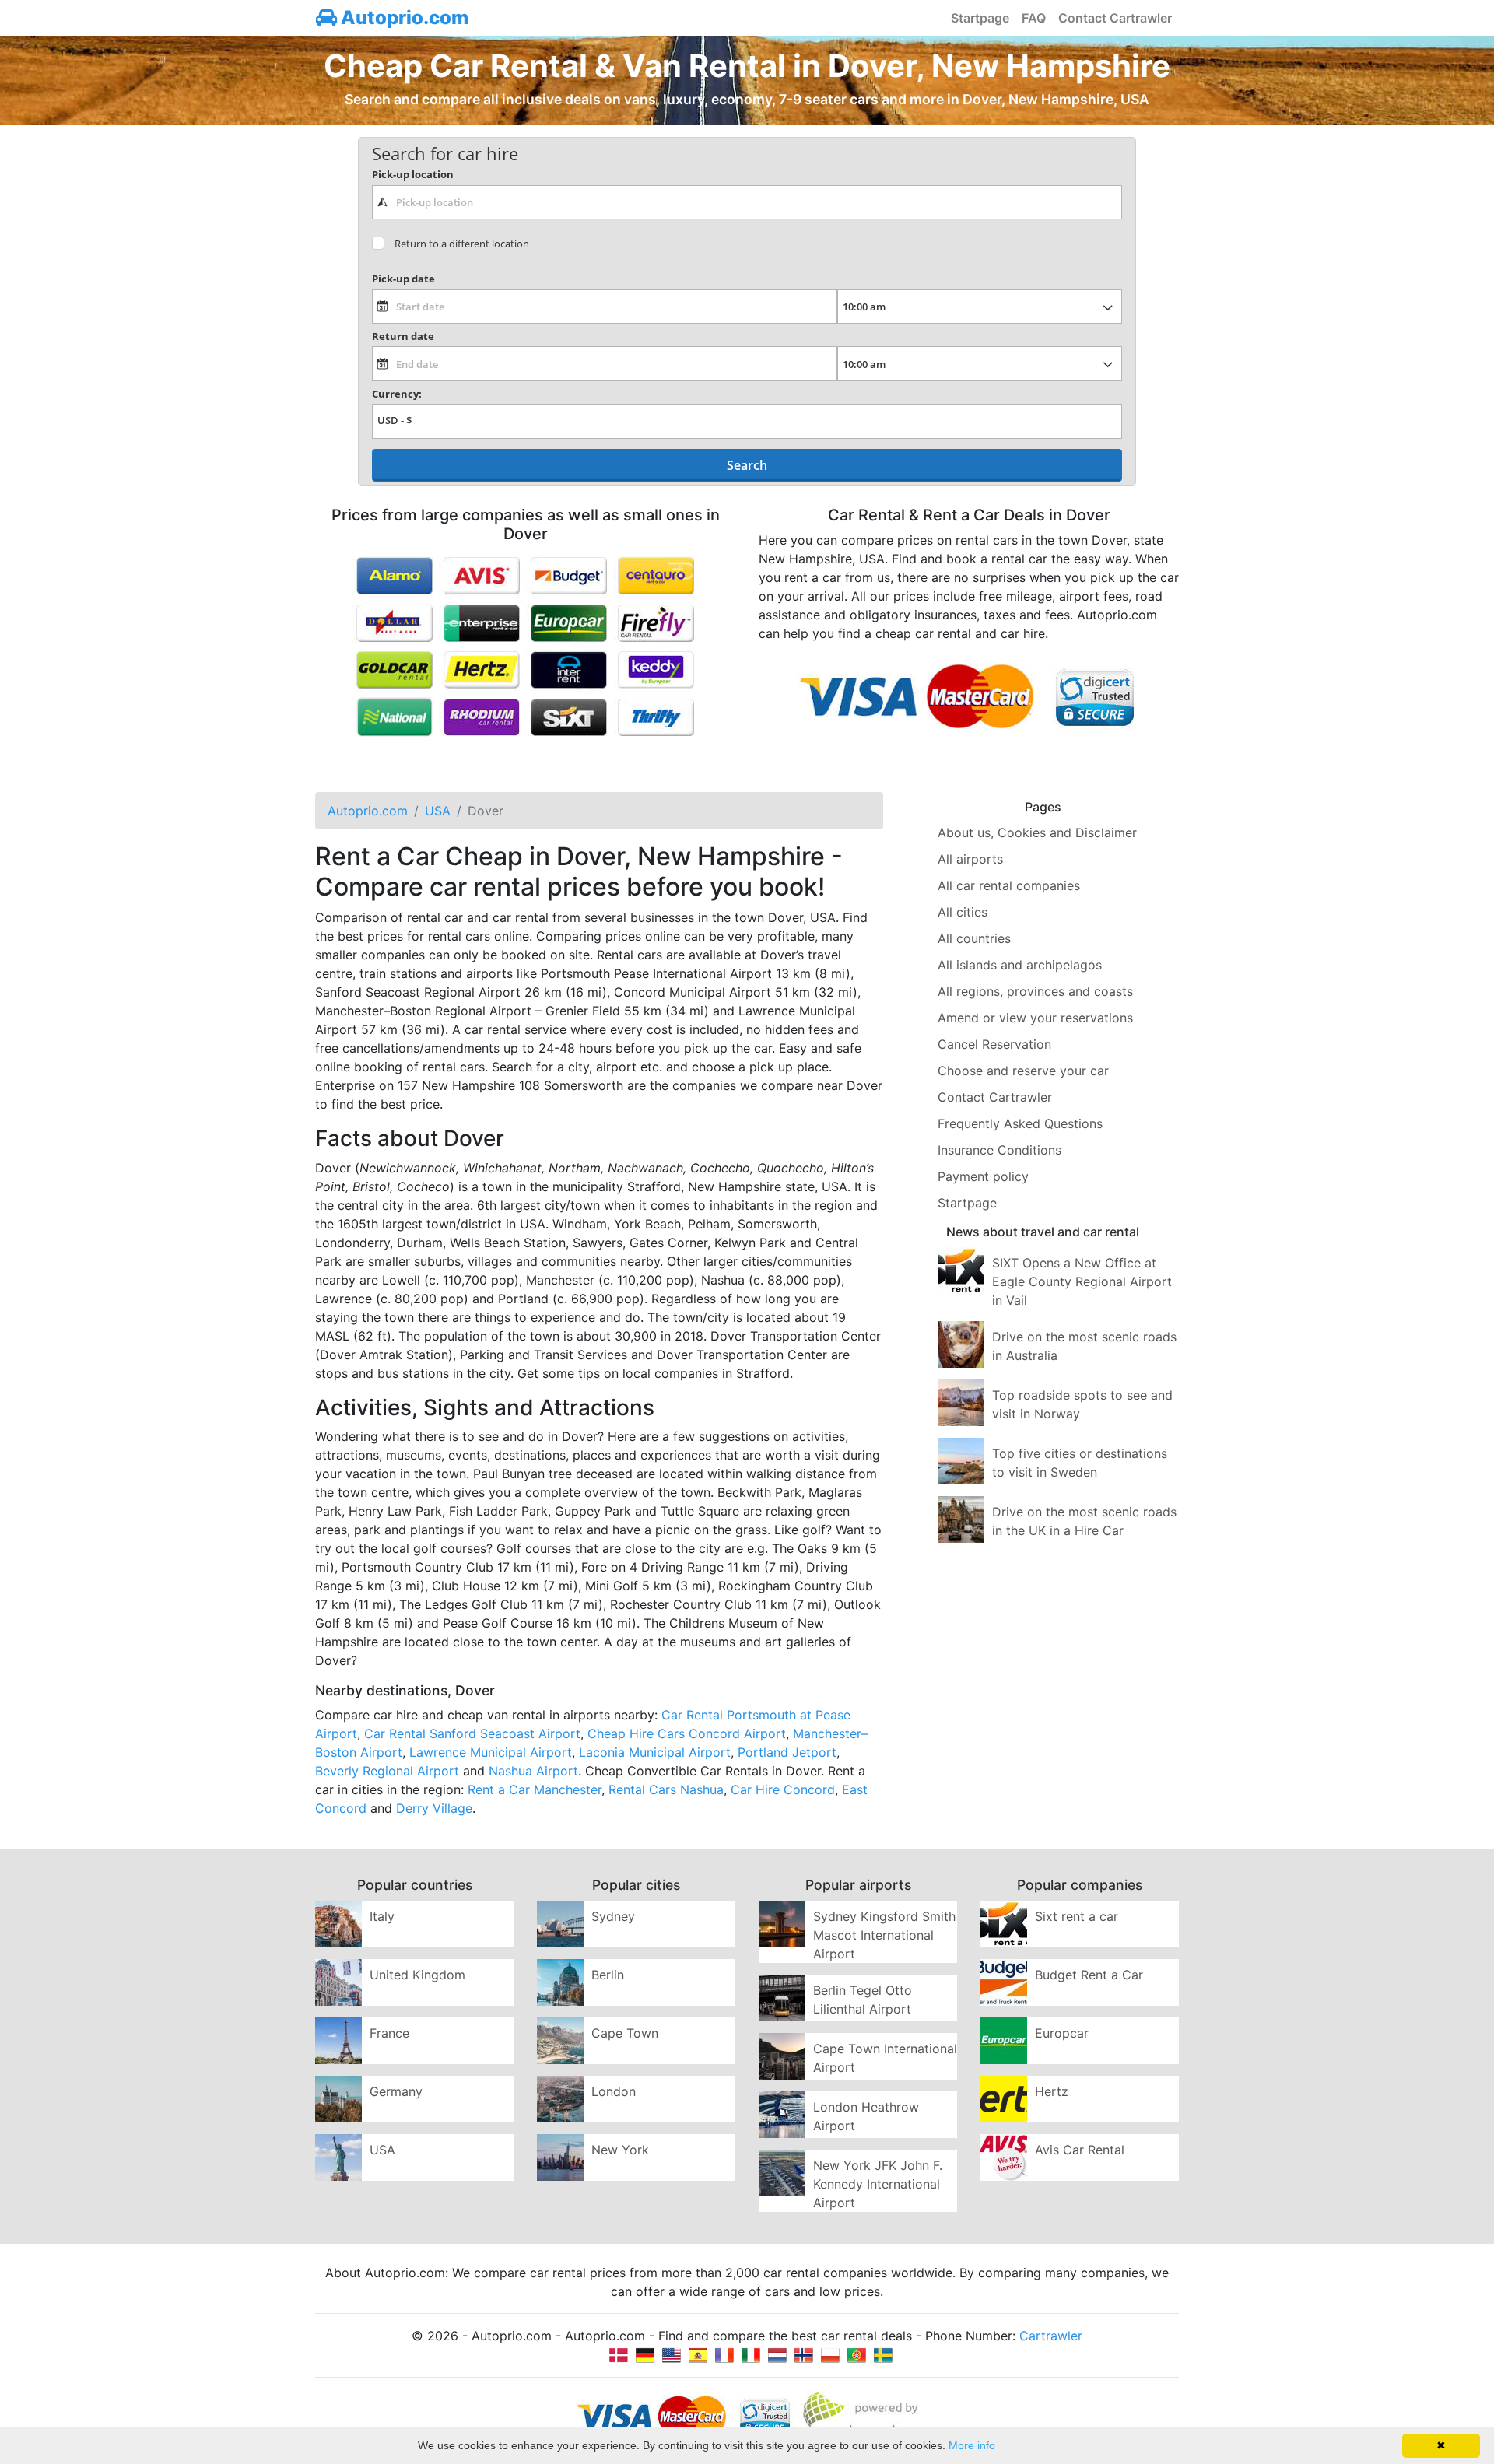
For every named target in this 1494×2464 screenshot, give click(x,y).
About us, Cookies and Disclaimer (1037, 832)
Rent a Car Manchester (535, 1789)
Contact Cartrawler (1115, 18)
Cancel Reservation (994, 1044)
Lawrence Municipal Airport (491, 1752)
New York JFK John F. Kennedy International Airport (878, 2184)
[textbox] (747, 202)
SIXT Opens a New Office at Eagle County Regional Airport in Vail (1082, 1281)
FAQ (1034, 18)
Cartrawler (1051, 2336)
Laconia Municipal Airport (655, 1752)
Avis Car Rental (1080, 2150)
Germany (396, 2091)
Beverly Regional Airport (387, 1771)
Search (747, 465)
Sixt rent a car (1077, 1916)
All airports (970, 859)
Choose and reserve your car (1023, 1071)
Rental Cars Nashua (666, 1789)
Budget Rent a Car (1089, 1975)
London (614, 2091)
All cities (963, 912)
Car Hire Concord (783, 1789)
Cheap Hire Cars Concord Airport (687, 1733)
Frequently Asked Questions (1020, 1123)
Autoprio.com (403, 18)
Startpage (980, 18)
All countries (974, 938)
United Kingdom (417, 1975)
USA (382, 2150)
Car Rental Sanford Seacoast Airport (472, 1733)
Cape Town (625, 2033)
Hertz (1052, 2091)
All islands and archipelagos (1020, 965)
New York (620, 2150)
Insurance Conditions (1000, 1150)
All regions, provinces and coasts (1035, 991)
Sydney (613, 1916)
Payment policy (983, 1176)
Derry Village (434, 1808)
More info (972, 2445)
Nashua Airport (533, 1771)
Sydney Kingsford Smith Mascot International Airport (884, 1935)
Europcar (1062, 2033)
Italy (382, 1916)
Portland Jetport (787, 1752)
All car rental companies (1009, 885)
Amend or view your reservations (1035, 1018)
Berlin (608, 1975)
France (389, 2033)
